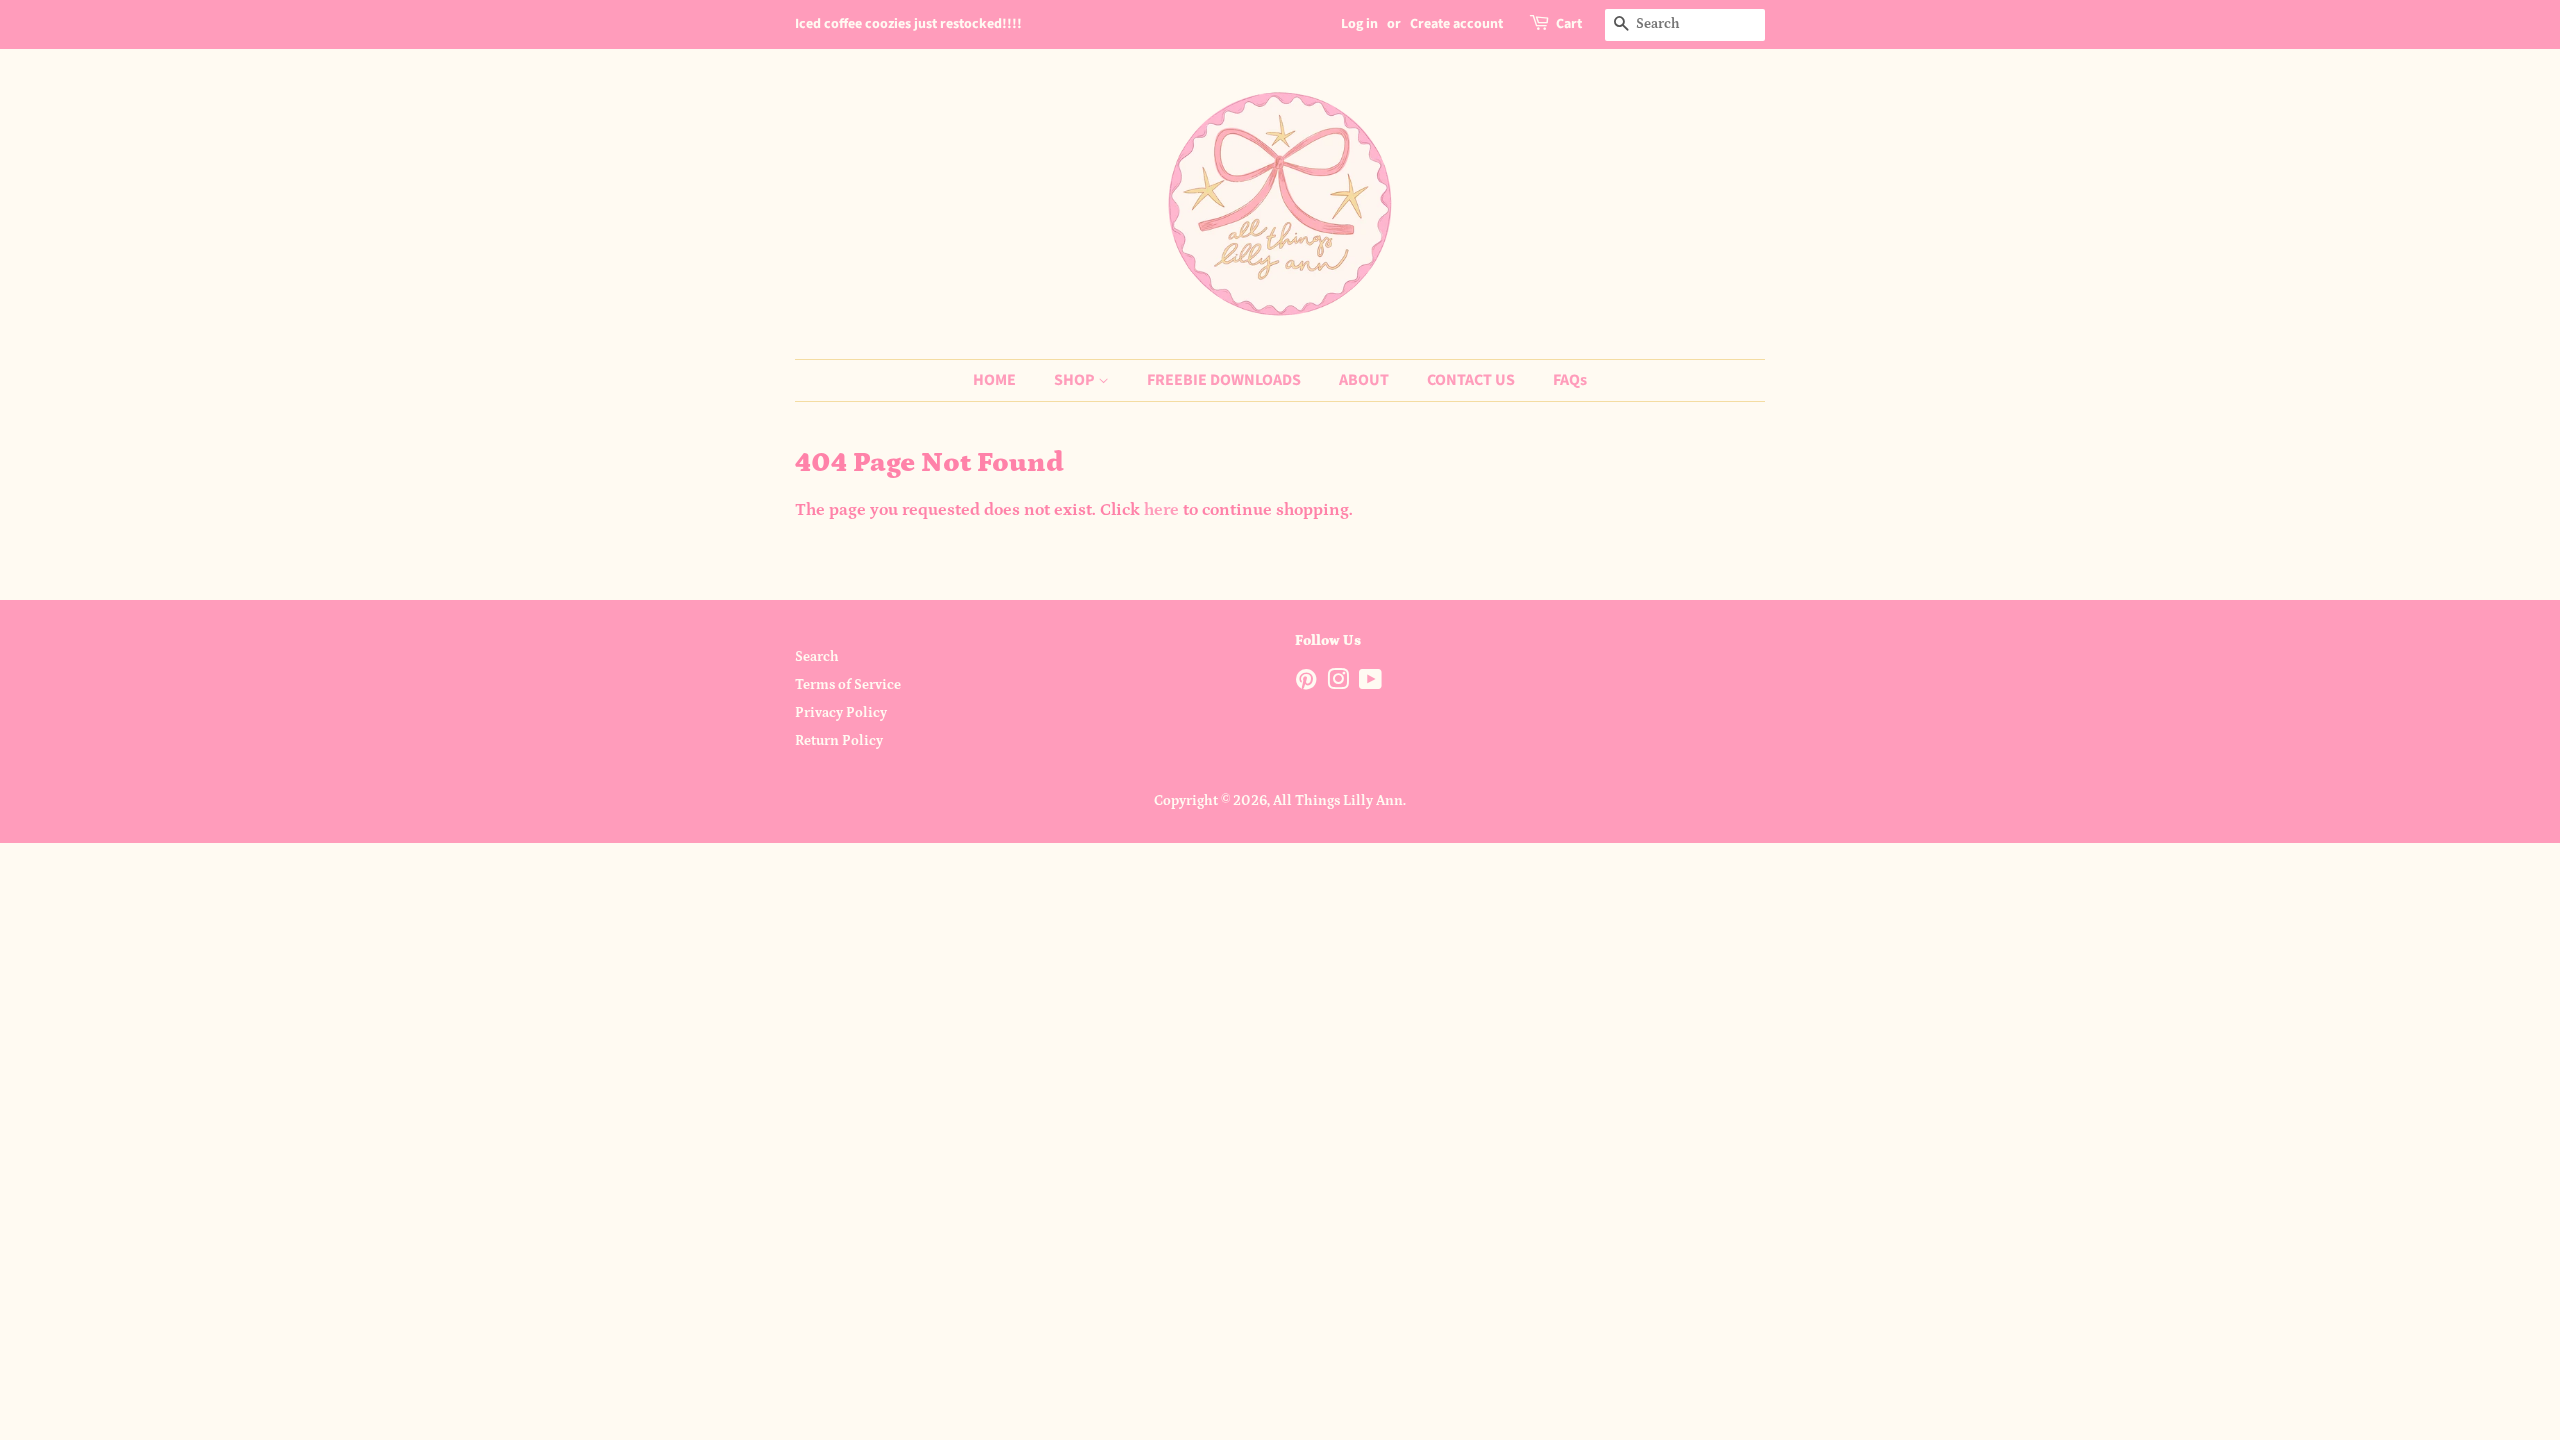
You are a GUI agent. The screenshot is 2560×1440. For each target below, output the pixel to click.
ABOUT (1364, 380)
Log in (1359, 24)
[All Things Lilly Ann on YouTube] (1370, 684)
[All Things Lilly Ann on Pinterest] (1306, 684)
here (1161, 510)
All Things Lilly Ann (1338, 801)
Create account (1456, 24)
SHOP (1076, 380)
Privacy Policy (841, 713)
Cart (1569, 24)
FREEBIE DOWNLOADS (1224, 380)
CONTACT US (1471, 380)
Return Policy (839, 741)
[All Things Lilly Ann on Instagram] (1338, 684)
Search (817, 657)
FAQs (1570, 380)
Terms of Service (848, 685)
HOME (994, 380)
